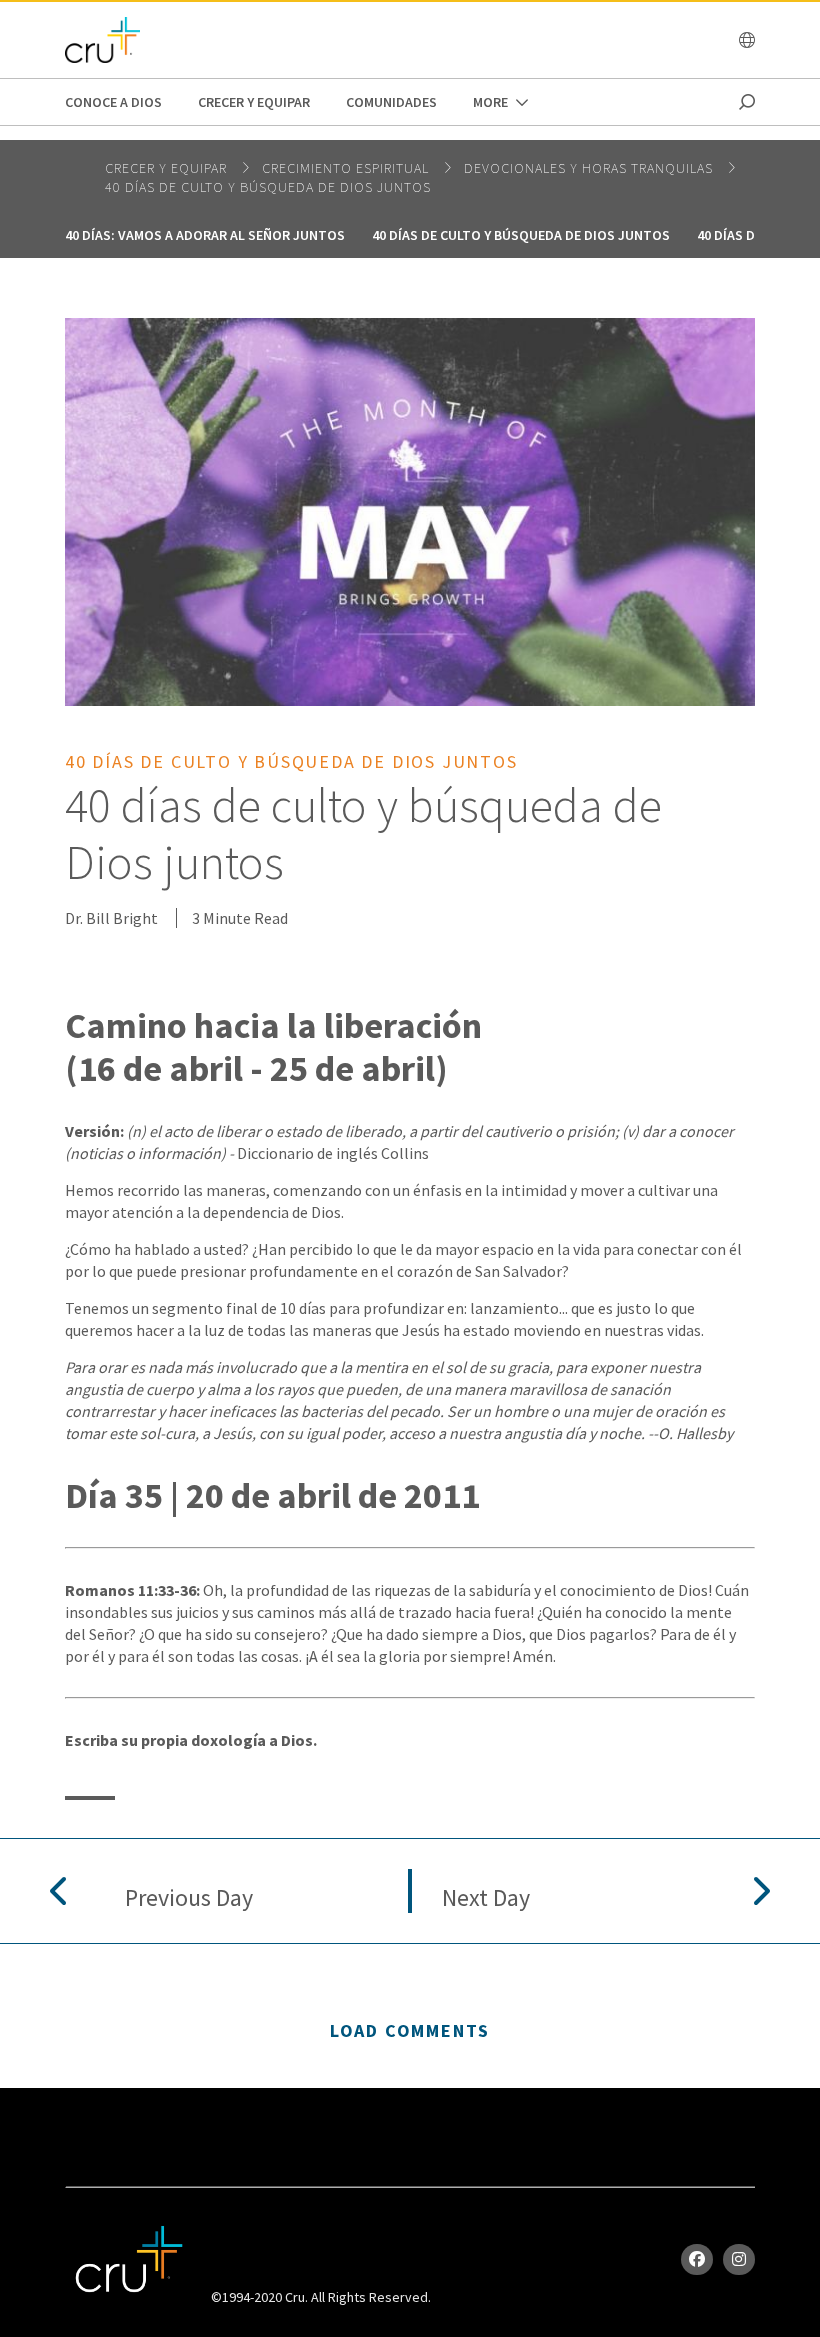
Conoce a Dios (113, 102)
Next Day (486, 1898)
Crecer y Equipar (254, 102)
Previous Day (189, 1898)
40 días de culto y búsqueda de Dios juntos (268, 187)
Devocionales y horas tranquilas (590, 168)
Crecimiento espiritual (347, 168)
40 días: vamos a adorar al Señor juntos (205, 235)
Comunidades (391, 102)
